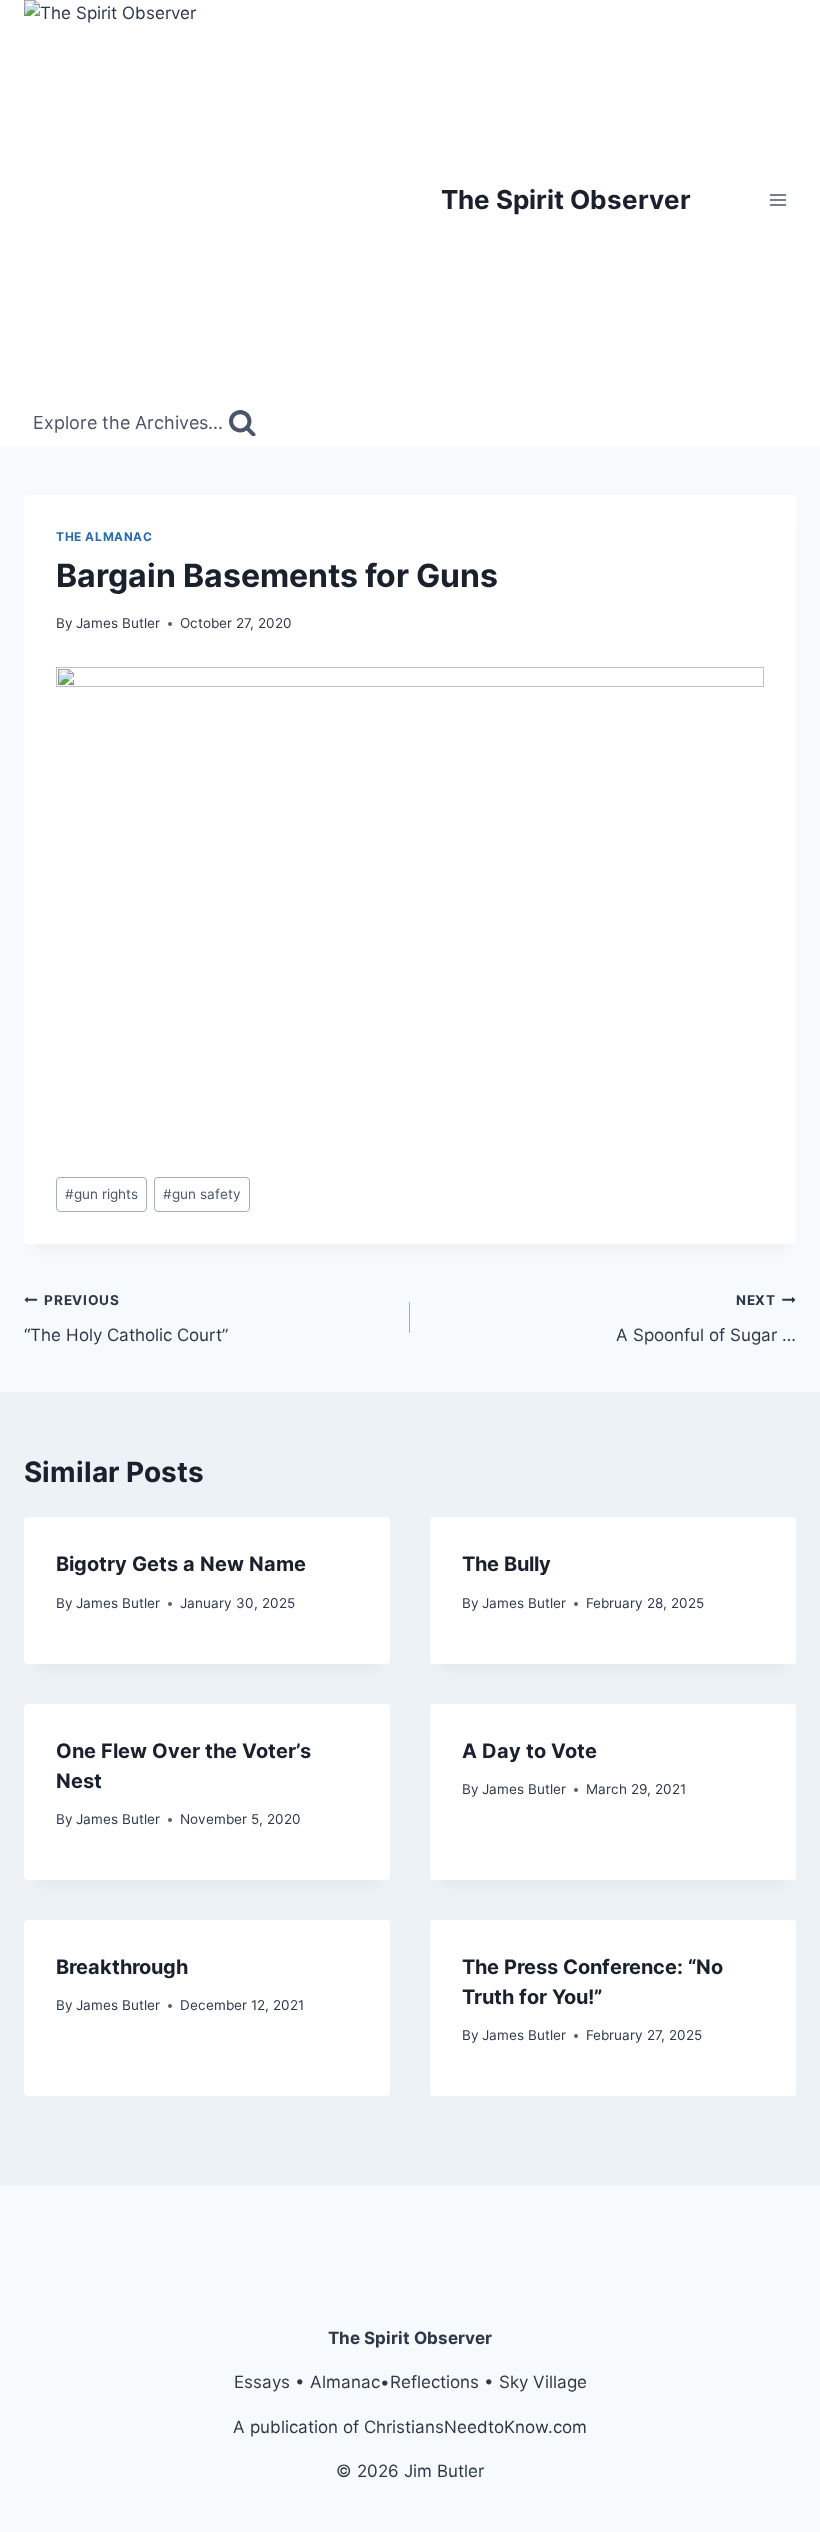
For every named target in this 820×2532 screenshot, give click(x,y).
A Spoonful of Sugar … (706, 1318)
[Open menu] (777, 199)
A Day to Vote (529, 1751)
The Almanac (104, 536)
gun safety (202, 1194)
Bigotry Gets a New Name (181, 1564)
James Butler (118, 623)
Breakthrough (122, 1967)
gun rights (101, 1194)
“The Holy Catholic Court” (126, 1318)
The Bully (506, 1564)
